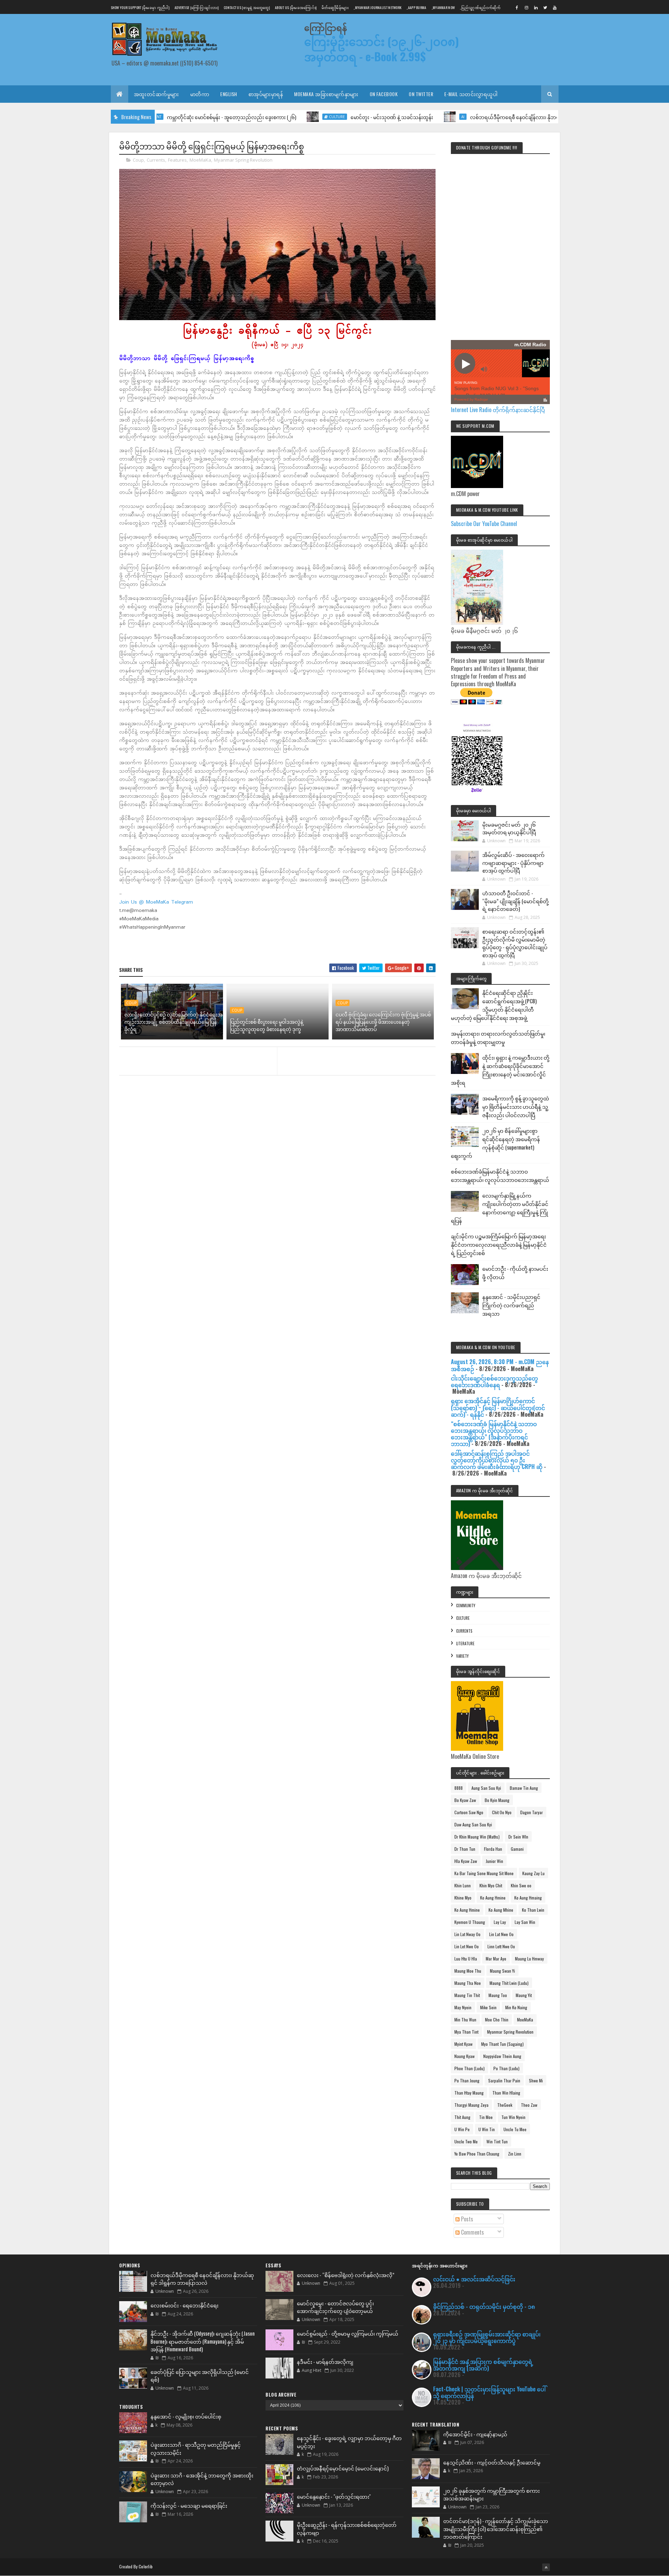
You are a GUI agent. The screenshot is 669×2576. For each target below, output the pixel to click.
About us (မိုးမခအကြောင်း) (296, 7)
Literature (465, 1643)
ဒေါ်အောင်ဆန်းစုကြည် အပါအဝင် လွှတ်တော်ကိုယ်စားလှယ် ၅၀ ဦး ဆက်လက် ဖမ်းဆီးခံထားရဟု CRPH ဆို (497, 1460)
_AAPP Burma (416, 7)
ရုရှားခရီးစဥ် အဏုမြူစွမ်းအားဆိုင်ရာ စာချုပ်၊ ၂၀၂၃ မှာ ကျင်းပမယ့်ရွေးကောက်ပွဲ (487, 2337)
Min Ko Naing (516, 2007)
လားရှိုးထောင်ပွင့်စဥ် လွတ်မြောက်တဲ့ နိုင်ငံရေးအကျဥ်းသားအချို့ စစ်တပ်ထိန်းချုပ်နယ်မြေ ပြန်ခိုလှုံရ (174, 1022)
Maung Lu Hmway (529, 1959)
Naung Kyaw (464, 2056)
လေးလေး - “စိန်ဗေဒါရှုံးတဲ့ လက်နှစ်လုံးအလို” (346, 2275)
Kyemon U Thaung (470, 1922)
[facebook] (517, 7)
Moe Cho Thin (497, 2020)
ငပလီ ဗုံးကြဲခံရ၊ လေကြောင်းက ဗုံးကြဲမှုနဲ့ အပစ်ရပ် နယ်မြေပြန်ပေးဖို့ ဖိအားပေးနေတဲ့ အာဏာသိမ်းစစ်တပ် (383, 1022)
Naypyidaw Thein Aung (502, 2056)
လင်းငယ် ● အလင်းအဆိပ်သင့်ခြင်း (474, 2279)
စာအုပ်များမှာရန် (266, 94)
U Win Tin (487, 2129)
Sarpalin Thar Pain (504, 2080)
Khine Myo (463, 1898)
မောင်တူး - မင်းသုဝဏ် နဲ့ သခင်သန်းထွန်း (318, 117)
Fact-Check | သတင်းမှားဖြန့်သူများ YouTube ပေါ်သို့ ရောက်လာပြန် (489, 2392)
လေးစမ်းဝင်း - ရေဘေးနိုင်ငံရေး (184, 2305)
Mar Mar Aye (496, 1959)
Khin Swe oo (521, 1885)
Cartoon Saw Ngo (469, 1812)
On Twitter (421, 94)
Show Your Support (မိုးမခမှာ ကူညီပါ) (140, 7)
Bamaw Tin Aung (524, 1788)
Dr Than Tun (465, 1849)
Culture (263, 117)
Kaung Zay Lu (533, 1873)
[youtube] (555, 7)
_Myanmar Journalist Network (378, 7)
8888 (459, 1788)
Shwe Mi (536, 2080)
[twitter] (545, 7)
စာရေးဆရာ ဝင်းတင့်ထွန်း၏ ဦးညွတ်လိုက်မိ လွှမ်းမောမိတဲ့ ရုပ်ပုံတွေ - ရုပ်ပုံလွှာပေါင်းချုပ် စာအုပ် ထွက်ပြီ (515, 943)
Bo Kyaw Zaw (465, 1800)
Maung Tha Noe (468, 1983)
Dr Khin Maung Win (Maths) (477, 1837)
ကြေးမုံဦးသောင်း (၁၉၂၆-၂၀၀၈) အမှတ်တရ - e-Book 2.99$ (382, 49)
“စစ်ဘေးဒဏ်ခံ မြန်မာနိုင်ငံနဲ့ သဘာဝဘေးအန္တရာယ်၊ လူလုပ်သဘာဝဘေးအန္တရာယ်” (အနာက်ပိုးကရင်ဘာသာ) (494, 1434)
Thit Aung (462, 2117)
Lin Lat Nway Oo (467, 1934)
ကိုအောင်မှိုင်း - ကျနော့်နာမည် (475, 2434)
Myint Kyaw (463, 2044)
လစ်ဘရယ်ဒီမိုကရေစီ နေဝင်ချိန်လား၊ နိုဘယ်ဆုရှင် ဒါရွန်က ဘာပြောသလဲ (471, 117)
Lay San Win (525, 1922)
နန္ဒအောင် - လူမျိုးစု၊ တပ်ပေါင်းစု (186, 2416)
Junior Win (494, 1861)
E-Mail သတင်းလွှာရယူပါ (471, 94)
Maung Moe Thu (468, 1971)
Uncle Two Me (466, 2141)
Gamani (517, 1849)
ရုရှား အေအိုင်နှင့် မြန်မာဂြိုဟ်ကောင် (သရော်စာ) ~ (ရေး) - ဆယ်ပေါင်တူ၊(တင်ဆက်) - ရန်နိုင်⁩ (498, 1407)
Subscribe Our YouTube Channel (484, 524)
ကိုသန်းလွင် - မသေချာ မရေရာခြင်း (189, 2505)
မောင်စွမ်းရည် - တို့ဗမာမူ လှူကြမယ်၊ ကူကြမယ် (348, 2333)
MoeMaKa (200, 160)
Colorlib (146, 2566)
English (229, 94)
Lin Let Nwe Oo (467, 1946)
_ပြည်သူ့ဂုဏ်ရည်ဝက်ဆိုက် (480, 7)
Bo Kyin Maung (497, 1800)
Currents (156, 160)
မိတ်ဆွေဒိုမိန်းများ (335, 7)
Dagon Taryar (532, 1812)
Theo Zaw (529, 2105)
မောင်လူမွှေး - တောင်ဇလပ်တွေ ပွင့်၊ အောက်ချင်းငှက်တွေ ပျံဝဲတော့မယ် (335, 2307)
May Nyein (463, 2007)
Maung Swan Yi (502, 1971)
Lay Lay (500, 1922)
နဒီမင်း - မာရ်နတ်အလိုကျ (325, 2361)
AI (389, 117)
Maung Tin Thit (467, 1995)
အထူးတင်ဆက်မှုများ (156, 94)
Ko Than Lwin (533, 1910)
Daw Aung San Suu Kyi (473, 1824)
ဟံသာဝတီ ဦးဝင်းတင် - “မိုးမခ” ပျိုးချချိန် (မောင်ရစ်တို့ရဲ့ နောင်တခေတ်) (516, 901)
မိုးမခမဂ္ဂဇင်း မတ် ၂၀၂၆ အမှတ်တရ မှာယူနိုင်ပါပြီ (509, 828)
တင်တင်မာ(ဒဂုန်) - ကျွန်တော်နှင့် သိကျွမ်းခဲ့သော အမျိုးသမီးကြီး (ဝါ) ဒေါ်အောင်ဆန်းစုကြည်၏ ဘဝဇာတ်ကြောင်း (496, 2528)
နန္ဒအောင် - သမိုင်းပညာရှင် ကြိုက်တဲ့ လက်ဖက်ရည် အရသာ (511, 1305)
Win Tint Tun (497, 2141)
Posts (466, 2219)
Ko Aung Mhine (501, 1910)
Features (177, 160)
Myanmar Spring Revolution (243, 160)
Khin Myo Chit (491, 1885)
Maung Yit (524, 1995)
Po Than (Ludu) (506, 2068)
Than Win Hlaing (506, 2093)
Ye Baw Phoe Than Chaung (477, 2154)
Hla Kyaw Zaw (466, 1861)
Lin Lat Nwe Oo (501, 1934)
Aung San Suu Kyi (486, 1788)
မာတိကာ (200, 94)
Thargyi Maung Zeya (471, 2105)
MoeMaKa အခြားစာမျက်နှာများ (326, 94)
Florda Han (493, 1849)
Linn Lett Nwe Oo (501, 1946)
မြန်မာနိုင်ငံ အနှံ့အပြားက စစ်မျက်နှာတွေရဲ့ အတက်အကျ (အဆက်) (483, 2365)
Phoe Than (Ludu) (470, 2068)
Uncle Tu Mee (515, 2129)
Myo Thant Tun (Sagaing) (502, 2044)
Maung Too (498, 1995)
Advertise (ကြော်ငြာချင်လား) (197, 7)
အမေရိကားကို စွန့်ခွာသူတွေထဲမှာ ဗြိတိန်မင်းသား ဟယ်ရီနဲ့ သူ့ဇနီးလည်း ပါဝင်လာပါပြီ (516, 1106)
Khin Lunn (463, 1885)
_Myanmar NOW (443, 7)
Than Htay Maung (469, 2093)
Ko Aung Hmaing (528, 1898)
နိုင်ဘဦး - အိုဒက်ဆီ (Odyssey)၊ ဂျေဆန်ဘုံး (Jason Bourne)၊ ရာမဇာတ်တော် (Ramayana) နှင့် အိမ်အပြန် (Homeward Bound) (203, 2341)
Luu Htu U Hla (466, 1959)
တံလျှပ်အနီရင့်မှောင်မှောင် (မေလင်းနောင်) (343, 2468)
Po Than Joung (467, 2080)
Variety (462, 1656)
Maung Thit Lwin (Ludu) (509, 1983)
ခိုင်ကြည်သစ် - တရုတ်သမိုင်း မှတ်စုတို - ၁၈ (484, 2306)
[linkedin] (536, 7)
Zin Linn (515, 2154)
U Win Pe (462, 2129)
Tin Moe (486, 2117)
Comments (472, 2232)
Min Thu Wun (465, 2020)
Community (466, 1606)
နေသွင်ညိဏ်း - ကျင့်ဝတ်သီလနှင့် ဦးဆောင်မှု (492, 2462)
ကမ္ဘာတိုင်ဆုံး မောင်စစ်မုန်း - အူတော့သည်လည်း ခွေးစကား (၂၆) (158, 117)
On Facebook (384, 94)
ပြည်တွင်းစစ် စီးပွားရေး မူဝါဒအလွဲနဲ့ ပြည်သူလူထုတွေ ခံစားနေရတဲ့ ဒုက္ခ (267, 1025)
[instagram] (526, 7)
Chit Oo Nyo (502, 1812)
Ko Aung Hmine (493, 1898)
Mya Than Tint (466, 2032)
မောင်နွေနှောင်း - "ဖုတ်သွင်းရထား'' (334, 2496)
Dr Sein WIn (518, 1837)
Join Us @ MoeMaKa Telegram (156, 902)
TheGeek (505, 2105)
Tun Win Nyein (513, 2117)
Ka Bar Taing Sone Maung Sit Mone (484, 1873)
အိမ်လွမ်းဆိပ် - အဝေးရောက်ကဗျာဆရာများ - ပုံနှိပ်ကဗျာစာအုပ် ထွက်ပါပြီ (513, 862)
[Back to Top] (546, 2567)
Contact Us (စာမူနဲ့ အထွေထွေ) (247, 7)
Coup (138, 160)
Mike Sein (488, 2007)
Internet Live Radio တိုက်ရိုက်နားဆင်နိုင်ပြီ (498, 410)
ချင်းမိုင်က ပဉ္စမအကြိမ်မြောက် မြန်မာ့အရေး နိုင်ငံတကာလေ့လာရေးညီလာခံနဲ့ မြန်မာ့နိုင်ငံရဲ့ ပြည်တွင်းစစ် (499, 1244)
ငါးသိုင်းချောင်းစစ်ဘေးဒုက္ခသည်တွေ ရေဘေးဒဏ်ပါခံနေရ (494, 1381)
